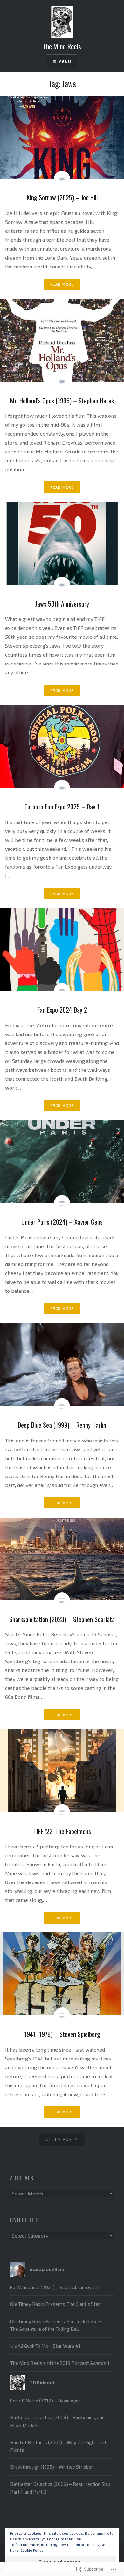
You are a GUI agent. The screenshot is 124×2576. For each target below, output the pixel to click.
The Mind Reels (62, 46)
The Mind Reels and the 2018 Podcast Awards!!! (61, 2363)
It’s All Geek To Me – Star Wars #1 (45, 2346)
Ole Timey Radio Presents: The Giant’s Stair (56, 2304)
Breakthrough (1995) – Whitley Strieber (52, 2467)
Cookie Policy (32, 2550)
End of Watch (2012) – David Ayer (45, 2401)
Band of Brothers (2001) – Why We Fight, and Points (58, 2446)
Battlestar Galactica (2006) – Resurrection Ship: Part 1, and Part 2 (61, 2488)
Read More (62, 284)
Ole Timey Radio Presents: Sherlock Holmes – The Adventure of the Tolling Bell (58, 2325)
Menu (65, 61)
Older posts (62, 2139)
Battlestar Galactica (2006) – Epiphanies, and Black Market (57, 2421)
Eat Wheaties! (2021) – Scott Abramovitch (55, 2287)
